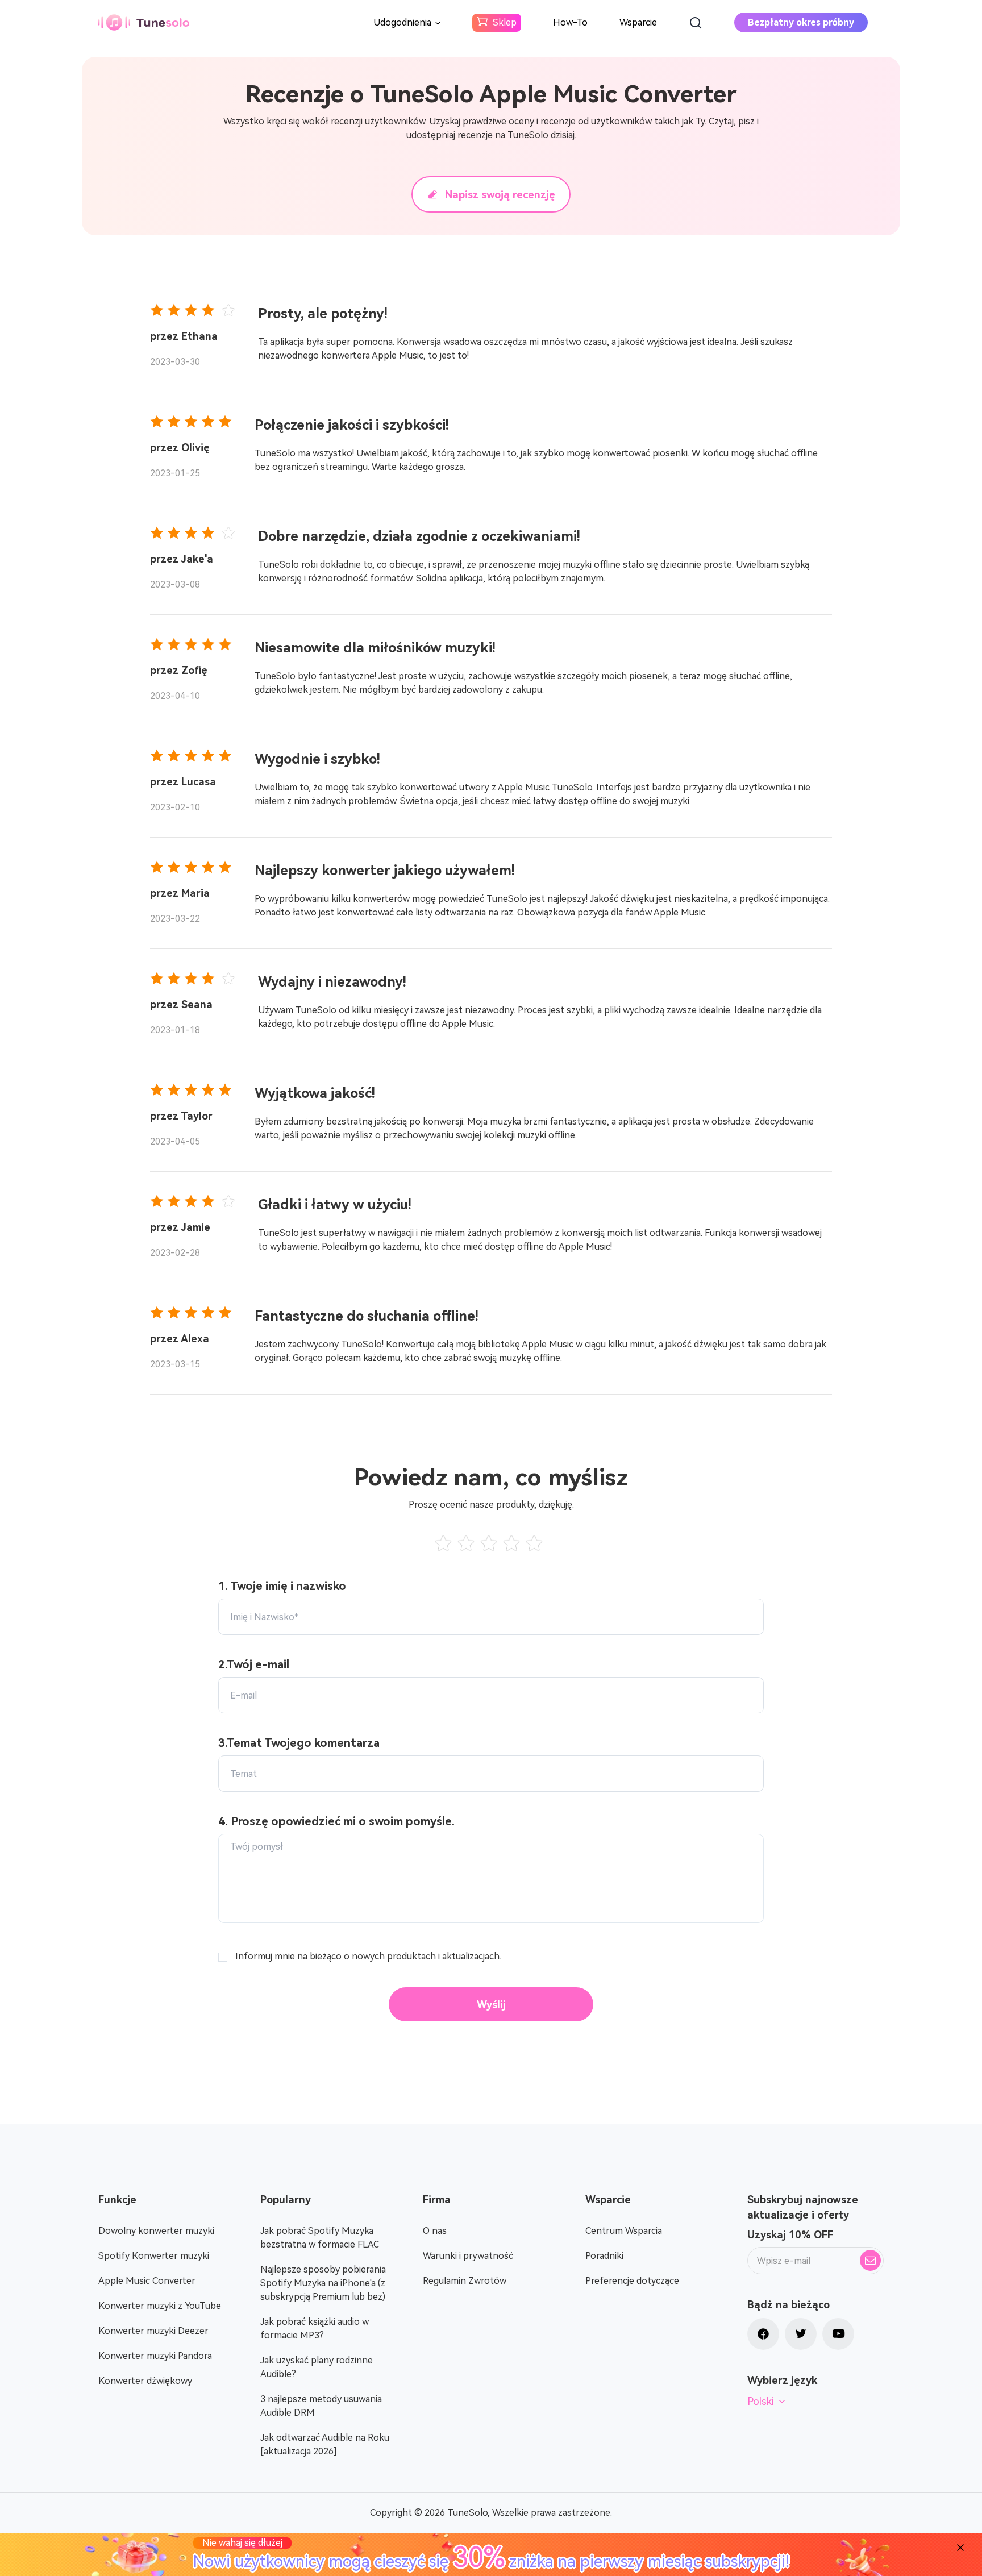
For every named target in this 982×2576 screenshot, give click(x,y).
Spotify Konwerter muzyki (154, 2256)
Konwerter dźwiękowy (145, 2381)
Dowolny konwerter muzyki (156, 2231)
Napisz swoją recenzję (500, 195)
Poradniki (604, 2256)
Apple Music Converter (147, 2281)
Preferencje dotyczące (632, 2281)
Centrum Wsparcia (624, 2231)
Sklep (505, 22)
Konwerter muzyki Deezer (153, 2331)
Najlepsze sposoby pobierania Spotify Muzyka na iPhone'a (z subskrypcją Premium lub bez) (323, 2283)
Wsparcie (638, 22)
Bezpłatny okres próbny (801, 22)
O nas (435, 2231)
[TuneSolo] (144, 22)
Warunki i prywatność (468, 2256)
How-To (570, 22)
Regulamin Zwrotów (465, 2281)
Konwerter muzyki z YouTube (160, 2306)
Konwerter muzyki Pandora (155, 2356)
